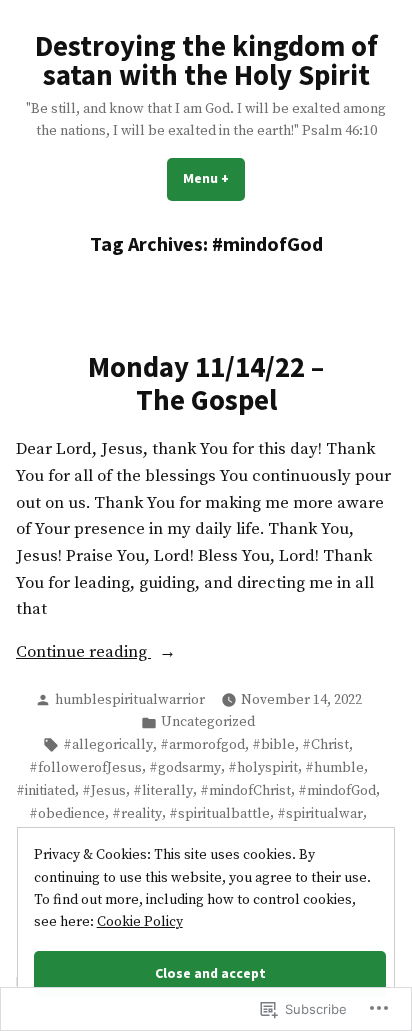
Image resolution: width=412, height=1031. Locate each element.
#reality (137, 814)
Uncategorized (208, 722)
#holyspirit (263, 768)
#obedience (67, 814)
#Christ (325, 745)
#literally (163, 791)
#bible (273, 745)
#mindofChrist (245, 791)
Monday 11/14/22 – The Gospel (206, 383)
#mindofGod (337, 791)
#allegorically (108, 745)
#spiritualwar (320, 814)
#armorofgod (202, 745)
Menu (214, 178)
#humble (334, 768)
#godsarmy (185, 768)
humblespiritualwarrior (130, 700)
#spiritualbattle (219, 814)
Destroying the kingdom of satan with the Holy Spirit (206, 60)
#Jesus (104, 791)
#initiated (45, 791)
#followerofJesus (85, 768)
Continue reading (83, 654)
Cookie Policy (140, 922)
